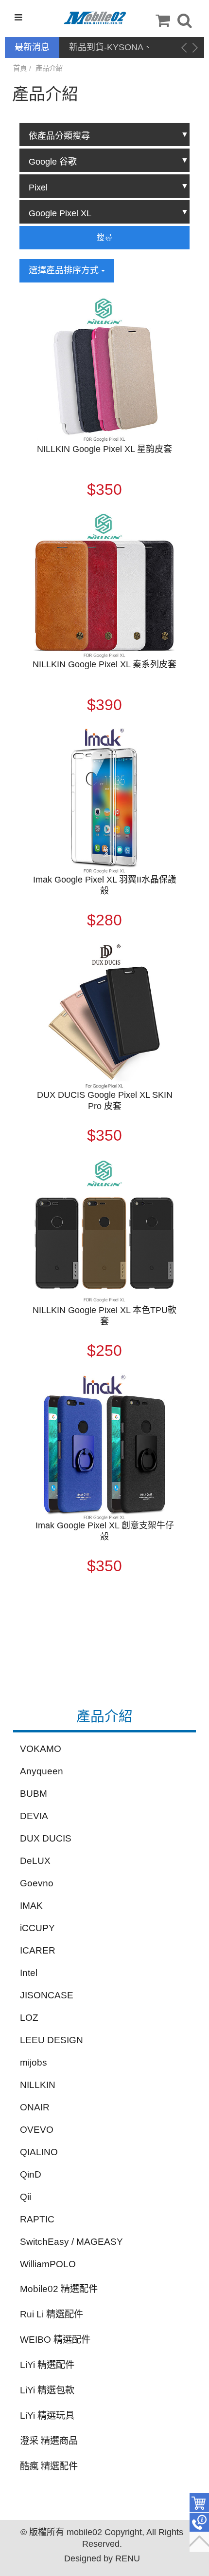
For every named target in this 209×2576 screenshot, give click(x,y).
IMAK (31, 1906)
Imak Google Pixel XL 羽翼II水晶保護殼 (105, 885)
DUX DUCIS (46, 1838)
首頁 (20, 68)
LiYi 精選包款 (47, 2390)
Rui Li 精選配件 (52, 2314)
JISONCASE (47, 1995)
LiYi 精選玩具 (47, 2416)
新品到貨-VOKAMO (107, 47)
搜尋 (104, 237)
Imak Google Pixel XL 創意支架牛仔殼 (105, 1531)
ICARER (38, 1950)
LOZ (29, 2018)
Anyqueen (42, 1771)
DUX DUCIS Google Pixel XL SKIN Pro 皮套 (105, 1100)
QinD (31, 2174)
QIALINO (39, 2152)
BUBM (34, 1794)
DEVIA (34, 1816)
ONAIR (35, 2107)
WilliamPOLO (48, 2264)
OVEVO (37, 2130)
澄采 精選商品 (49, 2441)
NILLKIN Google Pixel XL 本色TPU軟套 (104, 1316)
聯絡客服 (199, 2522)
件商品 (199, 2503)
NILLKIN (38, 2085)
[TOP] (199, 2542)
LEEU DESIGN (52, 2040)
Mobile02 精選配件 (59, 2289)
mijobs (34, 2062)
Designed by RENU (102, 2558)
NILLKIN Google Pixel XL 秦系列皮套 (104, 664)
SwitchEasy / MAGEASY (71, 2242)
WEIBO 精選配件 (55, 2340)
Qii (26, 2197)
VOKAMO (41, 1749)
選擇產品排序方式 (65, 270)
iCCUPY (37, 1928)
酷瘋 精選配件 (49, 2466)
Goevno (37, 1883)
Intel (29, 1973)
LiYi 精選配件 (47, 2365)
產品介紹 (49, 68)
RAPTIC (37, 2219)
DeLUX (35, 1861)
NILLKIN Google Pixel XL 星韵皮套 (104, 449)
